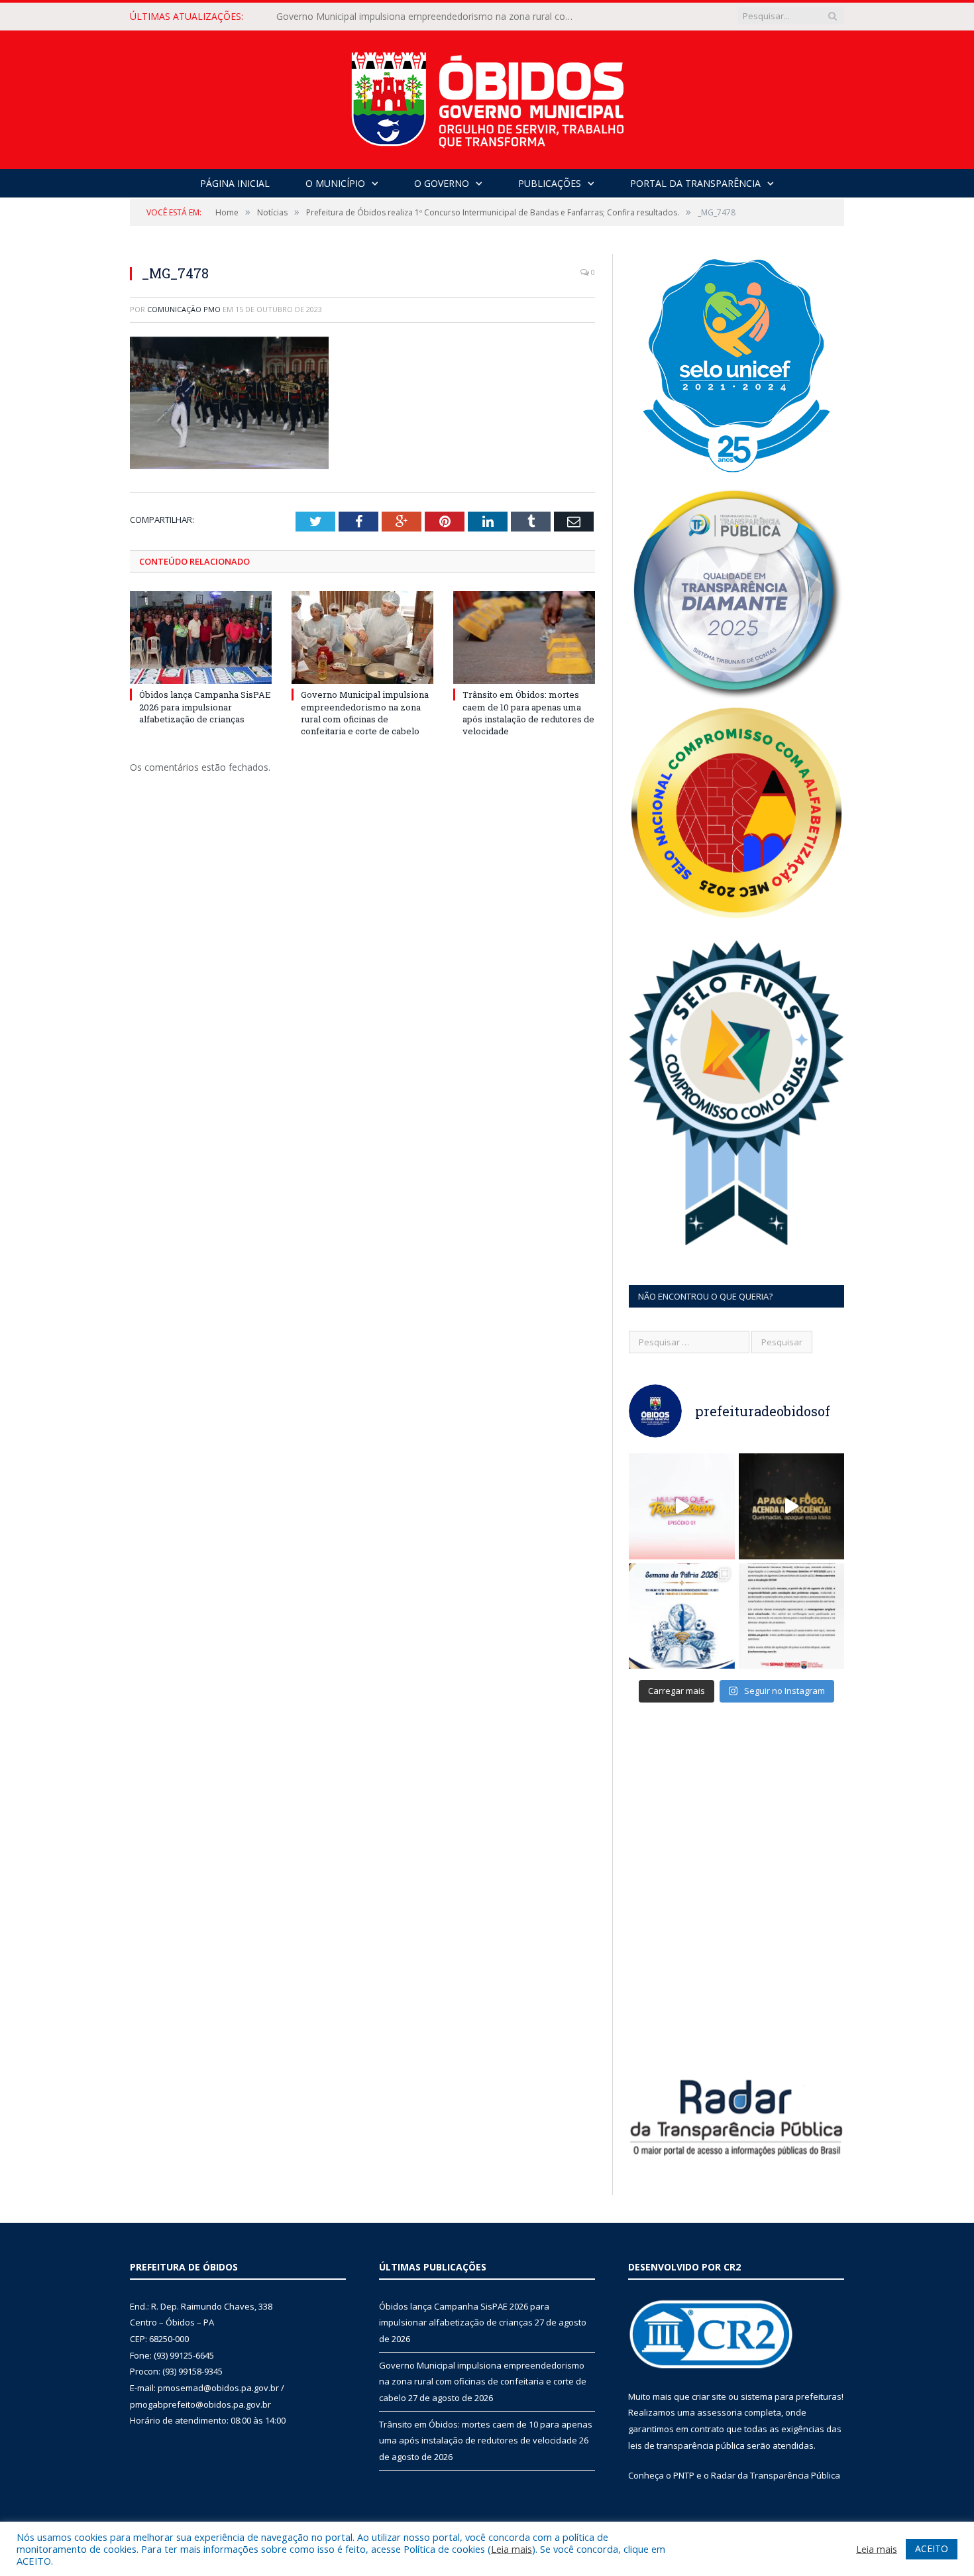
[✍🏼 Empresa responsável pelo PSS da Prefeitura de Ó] (792, 1616)
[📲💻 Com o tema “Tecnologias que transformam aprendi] (682, 1616)
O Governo (442, 183)
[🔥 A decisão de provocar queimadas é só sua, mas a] (792, 1506)
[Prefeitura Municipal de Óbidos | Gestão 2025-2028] (487, 96)
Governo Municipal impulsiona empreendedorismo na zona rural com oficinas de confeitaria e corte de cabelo (429, 17)
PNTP (684, 2475)
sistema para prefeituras (791, 2396)
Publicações (550, 183)
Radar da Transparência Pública (776, 2475)
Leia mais (512, 2549)
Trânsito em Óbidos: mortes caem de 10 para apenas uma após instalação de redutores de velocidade (528, 713)
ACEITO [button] (932, 2548)
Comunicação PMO (184, 309)
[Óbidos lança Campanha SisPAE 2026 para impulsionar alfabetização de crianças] (201, 638)
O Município (335, 183)
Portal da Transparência (695, 183)
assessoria (720, 2412)
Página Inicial (235, 183)
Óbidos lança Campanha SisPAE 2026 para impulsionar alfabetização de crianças (205, 706)
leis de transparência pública (686, 2445)
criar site (709, 2396)
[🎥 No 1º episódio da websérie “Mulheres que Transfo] (682, 1506)
